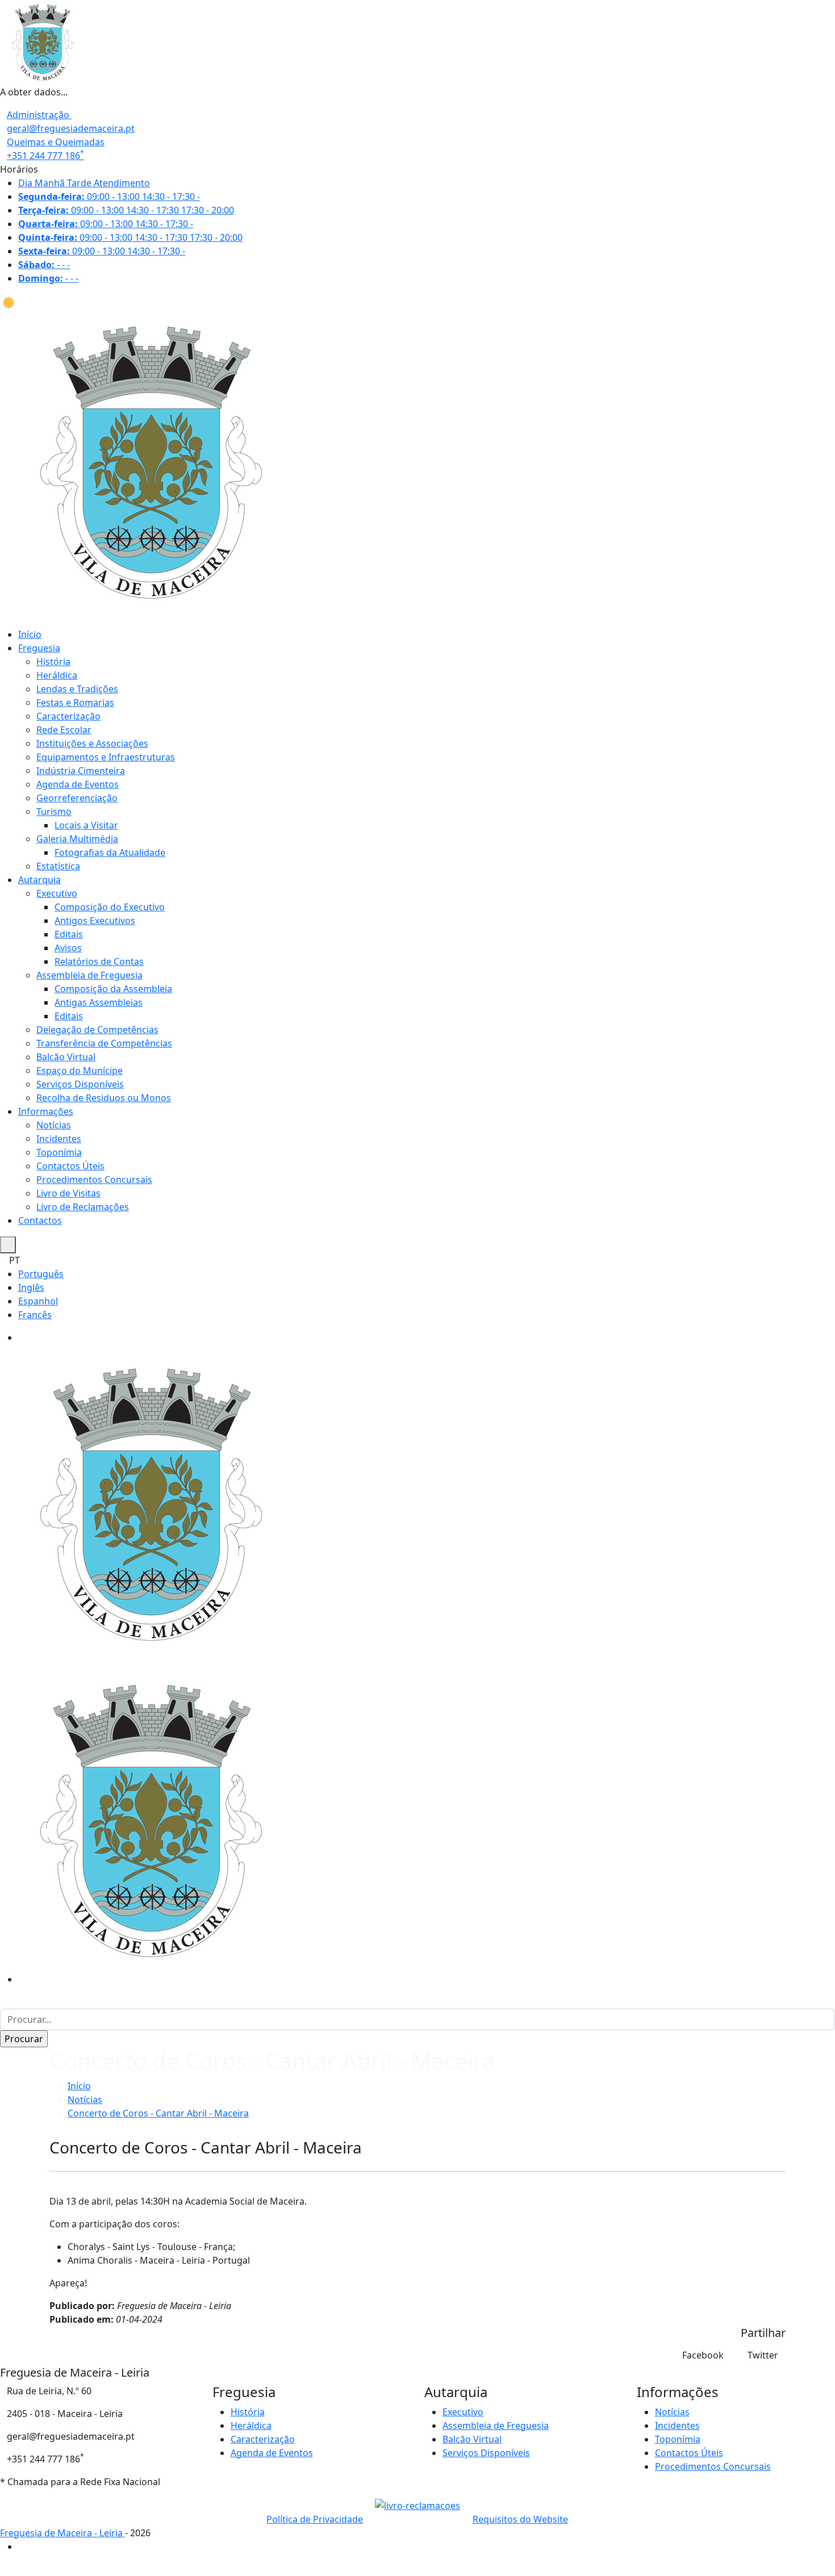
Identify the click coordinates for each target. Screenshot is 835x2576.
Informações (46, 1111)
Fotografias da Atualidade (110, 852)
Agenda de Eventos (78, 784)
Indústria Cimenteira (81, 771)
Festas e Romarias (75, 702)
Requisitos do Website (520, 2519)
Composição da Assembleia (113, 989)
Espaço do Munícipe (80, 1070)
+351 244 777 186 (45, 156)
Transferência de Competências (104, 1043)
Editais (69, 934)
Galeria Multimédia (77, 839)
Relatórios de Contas (99, 961)
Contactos (40, 1220)
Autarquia (39, 880)
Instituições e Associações (92, 743)
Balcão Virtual (66, 1057)
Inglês (31, 1287)
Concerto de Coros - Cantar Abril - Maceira (158, 2113)
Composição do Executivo (110, 907)
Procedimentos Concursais (94, 1180)
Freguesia (39, 648)
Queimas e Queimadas (56, 142)
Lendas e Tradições (77, 689)
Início (30, 634)
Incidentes (59, 1139)
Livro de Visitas (68, 1193)
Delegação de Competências (97, 1030)
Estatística (58, 866)
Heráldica (57, 675)
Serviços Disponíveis (80, 1084)
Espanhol (38, 1301)
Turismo (54, 812)
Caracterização (68, 716)
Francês (35, 1315)
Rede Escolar (64, 730)
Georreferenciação (77, 798)
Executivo (57, 893)
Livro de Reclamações (83, 1207)
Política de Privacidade (315, 2519)
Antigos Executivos (95, 921)
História (53, 662)
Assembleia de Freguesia (89, 975)
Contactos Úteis (70, 1166)
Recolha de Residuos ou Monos (104, 1098)
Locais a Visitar (86, 825)
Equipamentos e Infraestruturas (106, 757)
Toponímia (59, 1152)
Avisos (68, 948)
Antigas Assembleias (99, 1002)
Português (41, 1274)
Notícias (54, 1125)
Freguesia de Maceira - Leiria (62, 2533)
